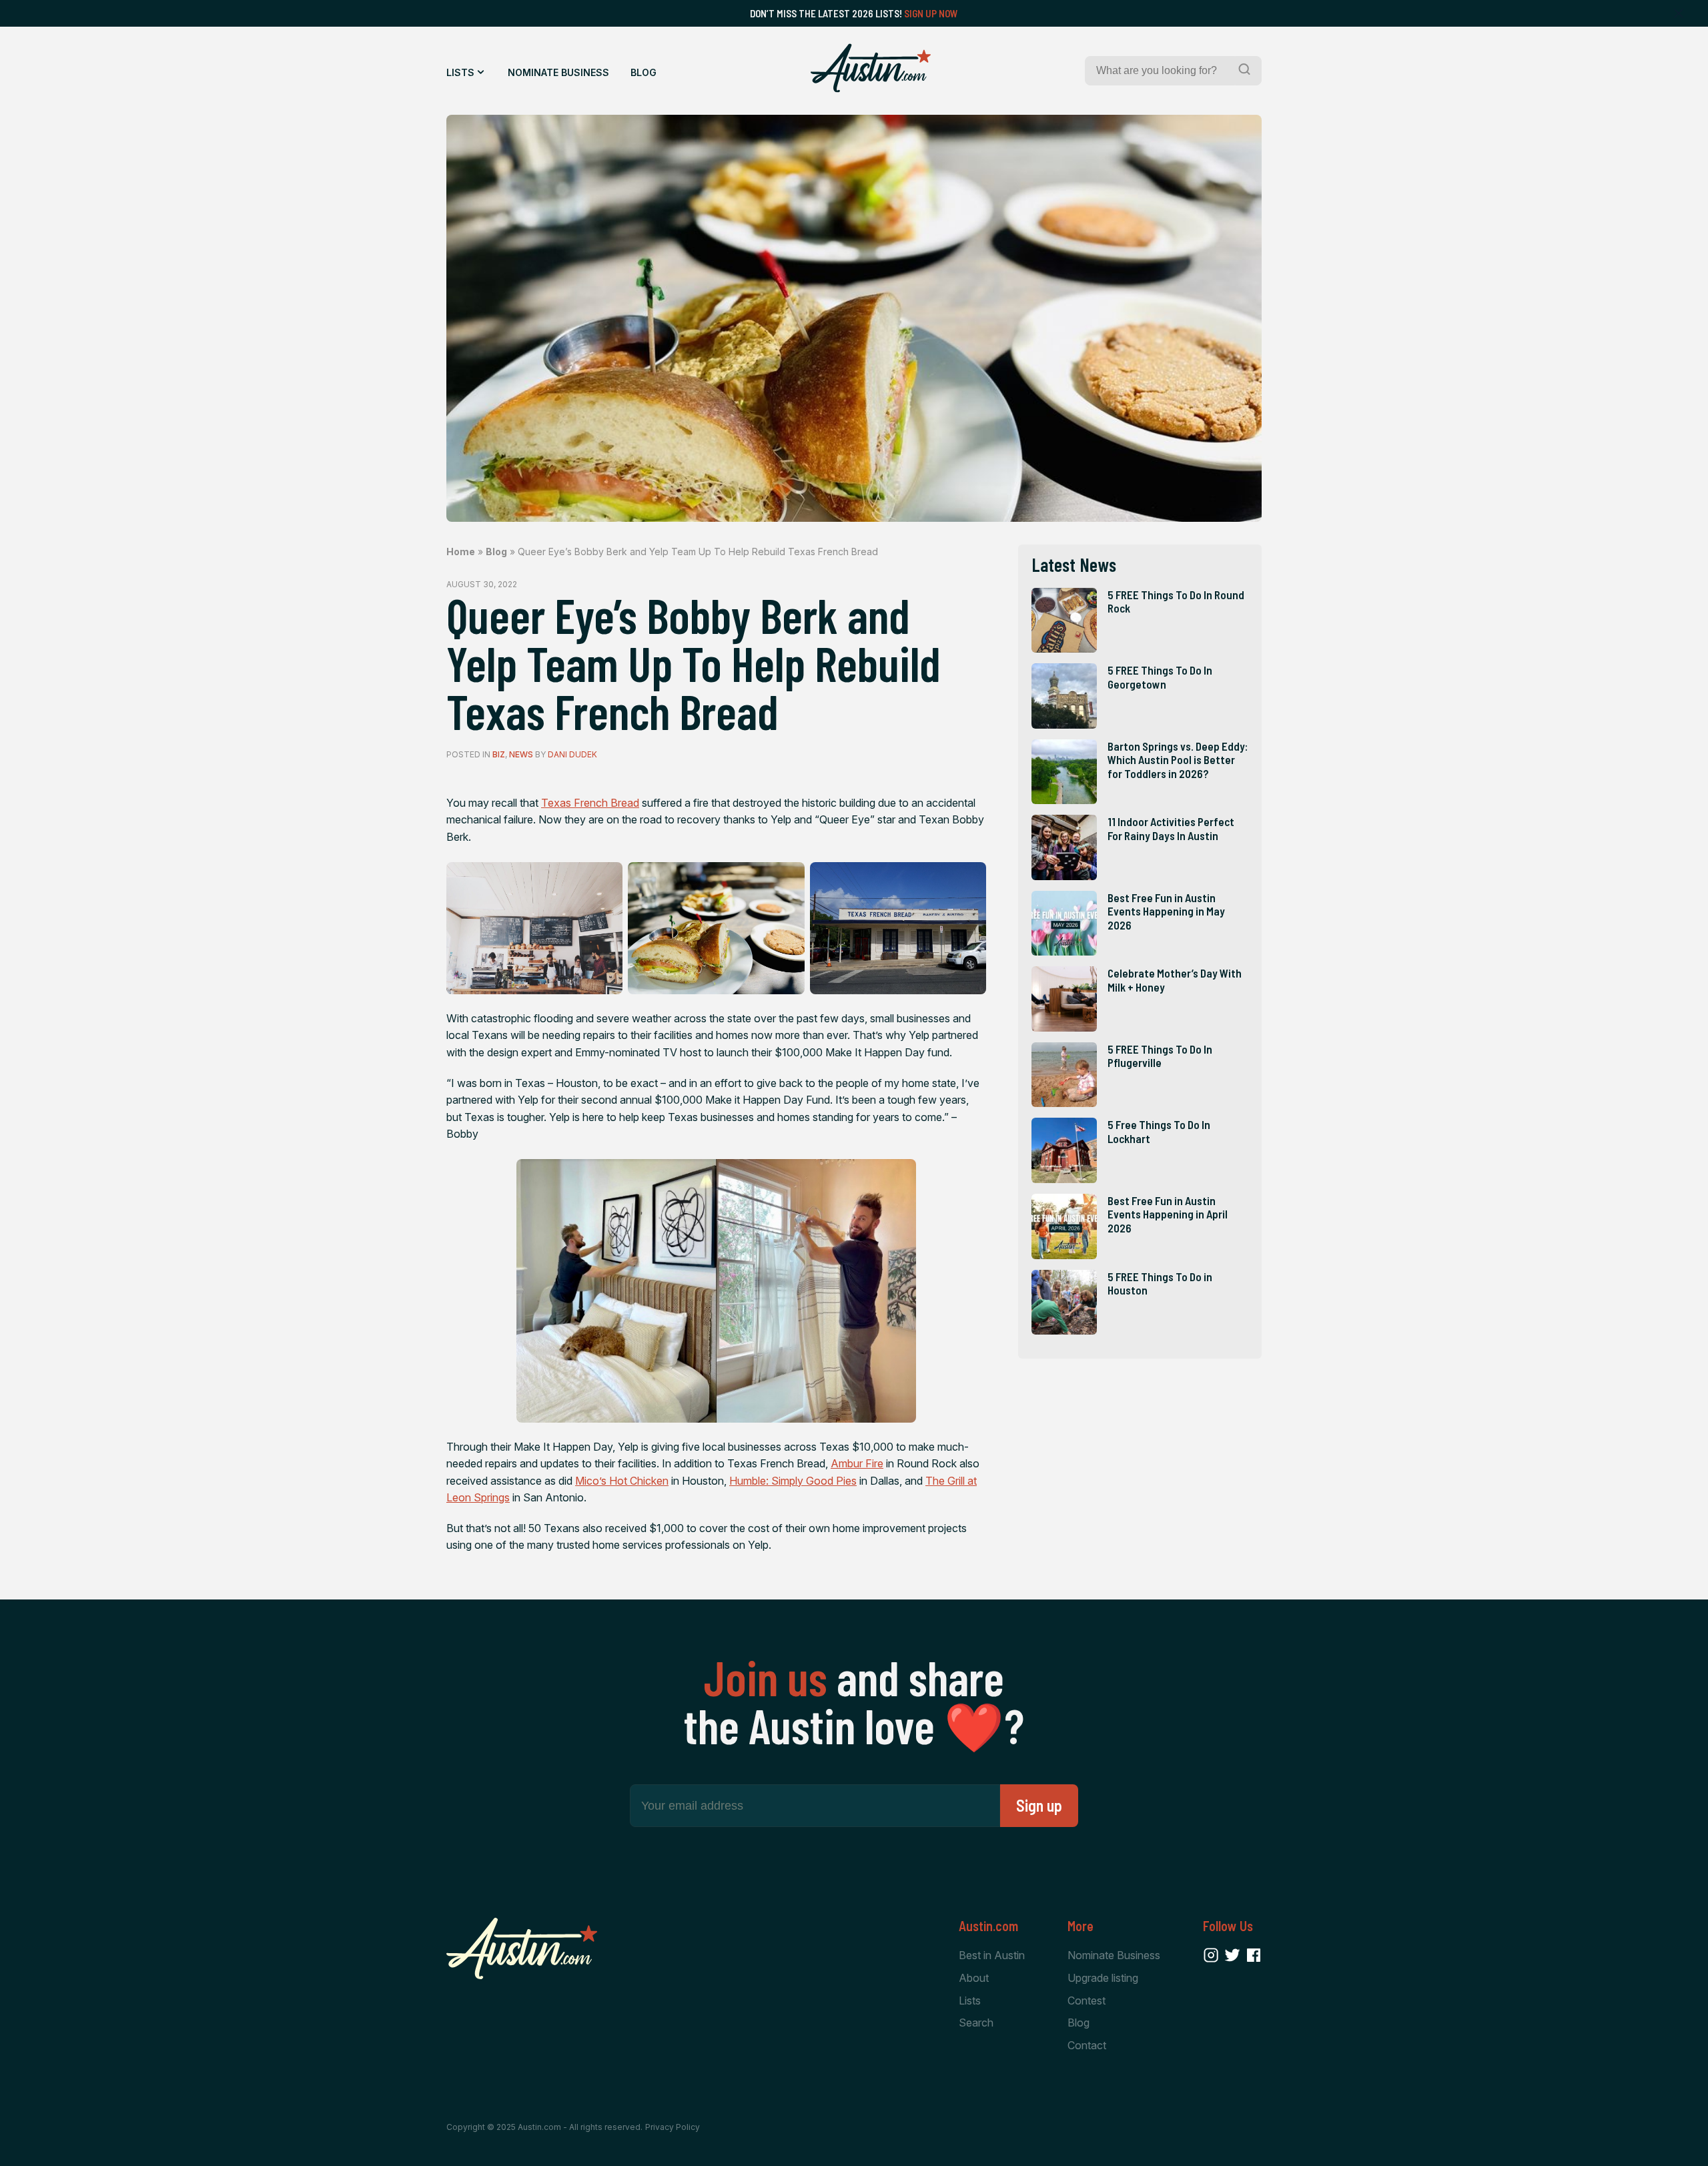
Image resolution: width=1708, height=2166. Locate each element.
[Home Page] (871, 68)
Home (461, 552)
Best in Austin (992, 1955)
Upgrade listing (1103, 1978)
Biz (499, 754)
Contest (1087, 2001)
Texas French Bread (590, 803)
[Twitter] (1232, 1955)
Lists (460, 72)
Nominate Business (558, 72)
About (974, 1978)
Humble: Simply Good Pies (793, 1481)
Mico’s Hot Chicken (622, 1481)
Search (976, 2023)
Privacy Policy (673, 2127)
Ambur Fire (857, 1463)
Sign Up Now (931, 13)
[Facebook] (1254, 1955)
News (521, 754)
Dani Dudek (572, 754)
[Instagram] (1211, 1955)
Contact (1087, 2045)
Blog (644, 72)
